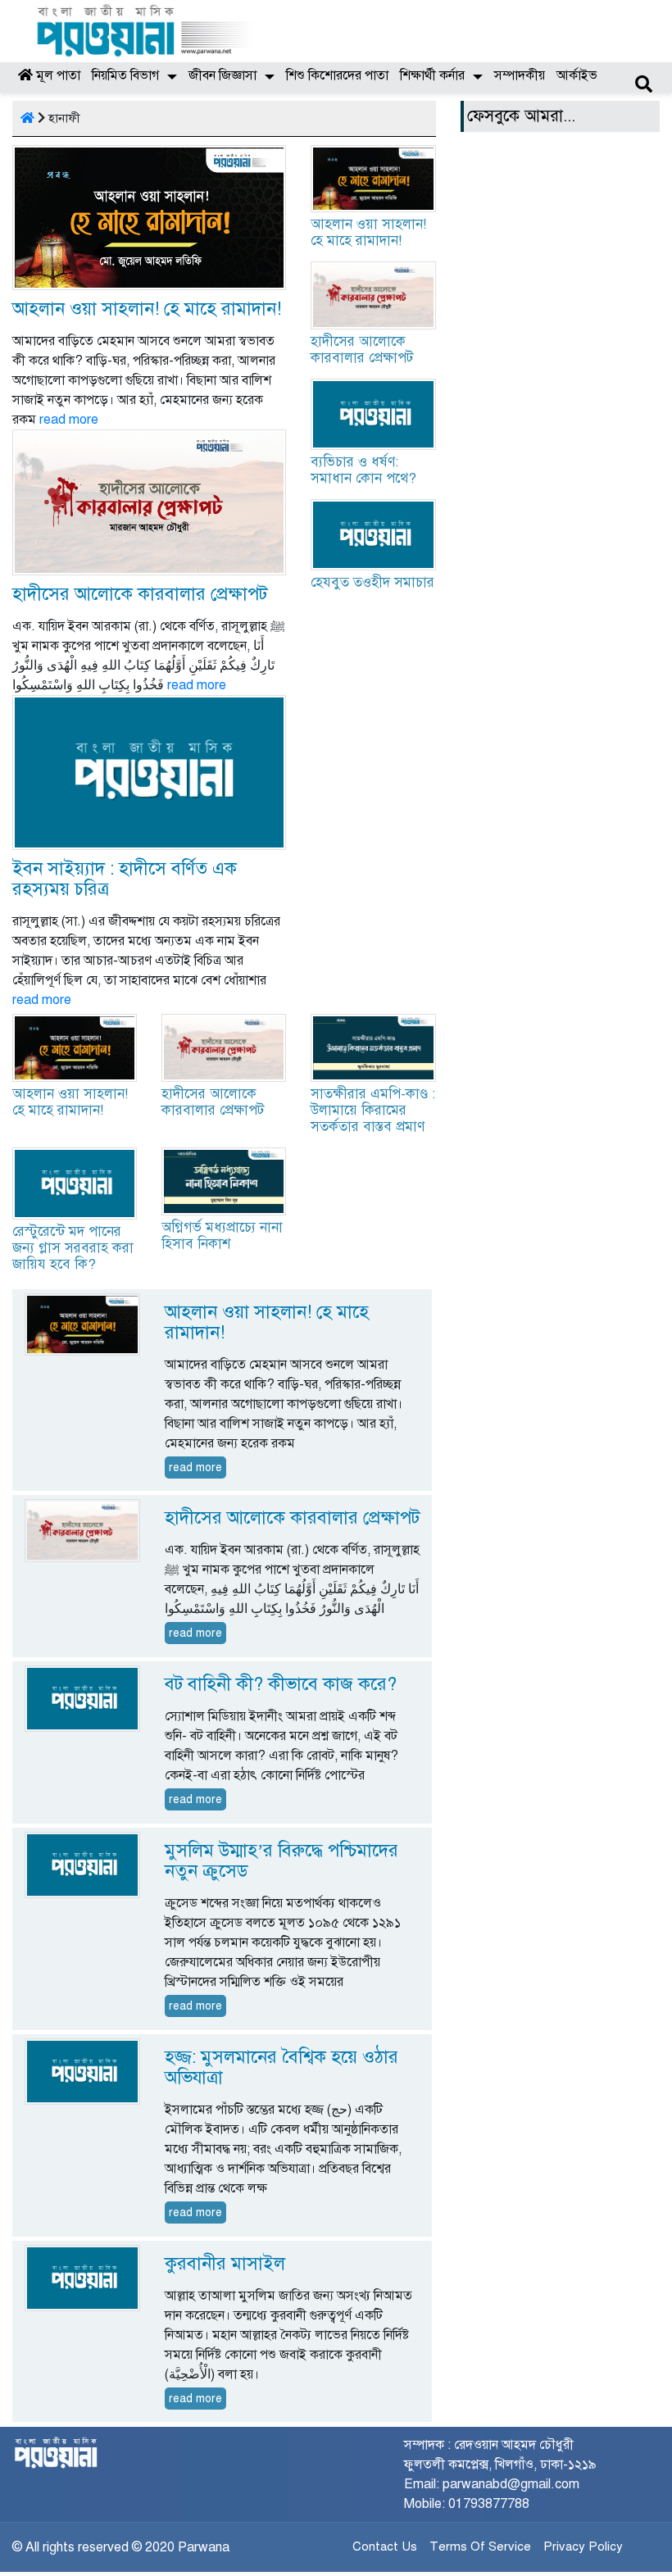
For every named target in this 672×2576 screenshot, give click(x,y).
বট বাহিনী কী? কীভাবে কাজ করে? (281, 1684)
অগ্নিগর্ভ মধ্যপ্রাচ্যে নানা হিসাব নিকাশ (222, 1236)
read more (69, 420)
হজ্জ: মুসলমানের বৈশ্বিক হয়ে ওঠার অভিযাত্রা (282, 2067)
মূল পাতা (57, 75)
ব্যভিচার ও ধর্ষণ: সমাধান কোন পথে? (363, 470)
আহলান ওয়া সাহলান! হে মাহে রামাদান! (147, 309)
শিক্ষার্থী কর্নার (432, 75)
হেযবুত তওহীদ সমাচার (372, 582)
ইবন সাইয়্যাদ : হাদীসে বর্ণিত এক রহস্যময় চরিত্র (125, 879)
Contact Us (385, 2546)
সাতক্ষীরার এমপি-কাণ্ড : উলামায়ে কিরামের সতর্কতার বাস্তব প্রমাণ (373, 1110)
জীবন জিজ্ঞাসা (222, 75)
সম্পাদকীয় (520, 75)
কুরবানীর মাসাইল (225, 2263)
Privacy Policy (583, 2546)
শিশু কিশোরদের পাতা (337, 75)
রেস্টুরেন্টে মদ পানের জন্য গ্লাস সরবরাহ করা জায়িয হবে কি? (73, 1248)
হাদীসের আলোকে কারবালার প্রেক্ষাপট (140, 594)
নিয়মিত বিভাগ (125, 75)
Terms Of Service (480, 2546)
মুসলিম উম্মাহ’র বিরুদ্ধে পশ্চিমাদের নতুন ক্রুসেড (282, 1860)
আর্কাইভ (577, 75)
